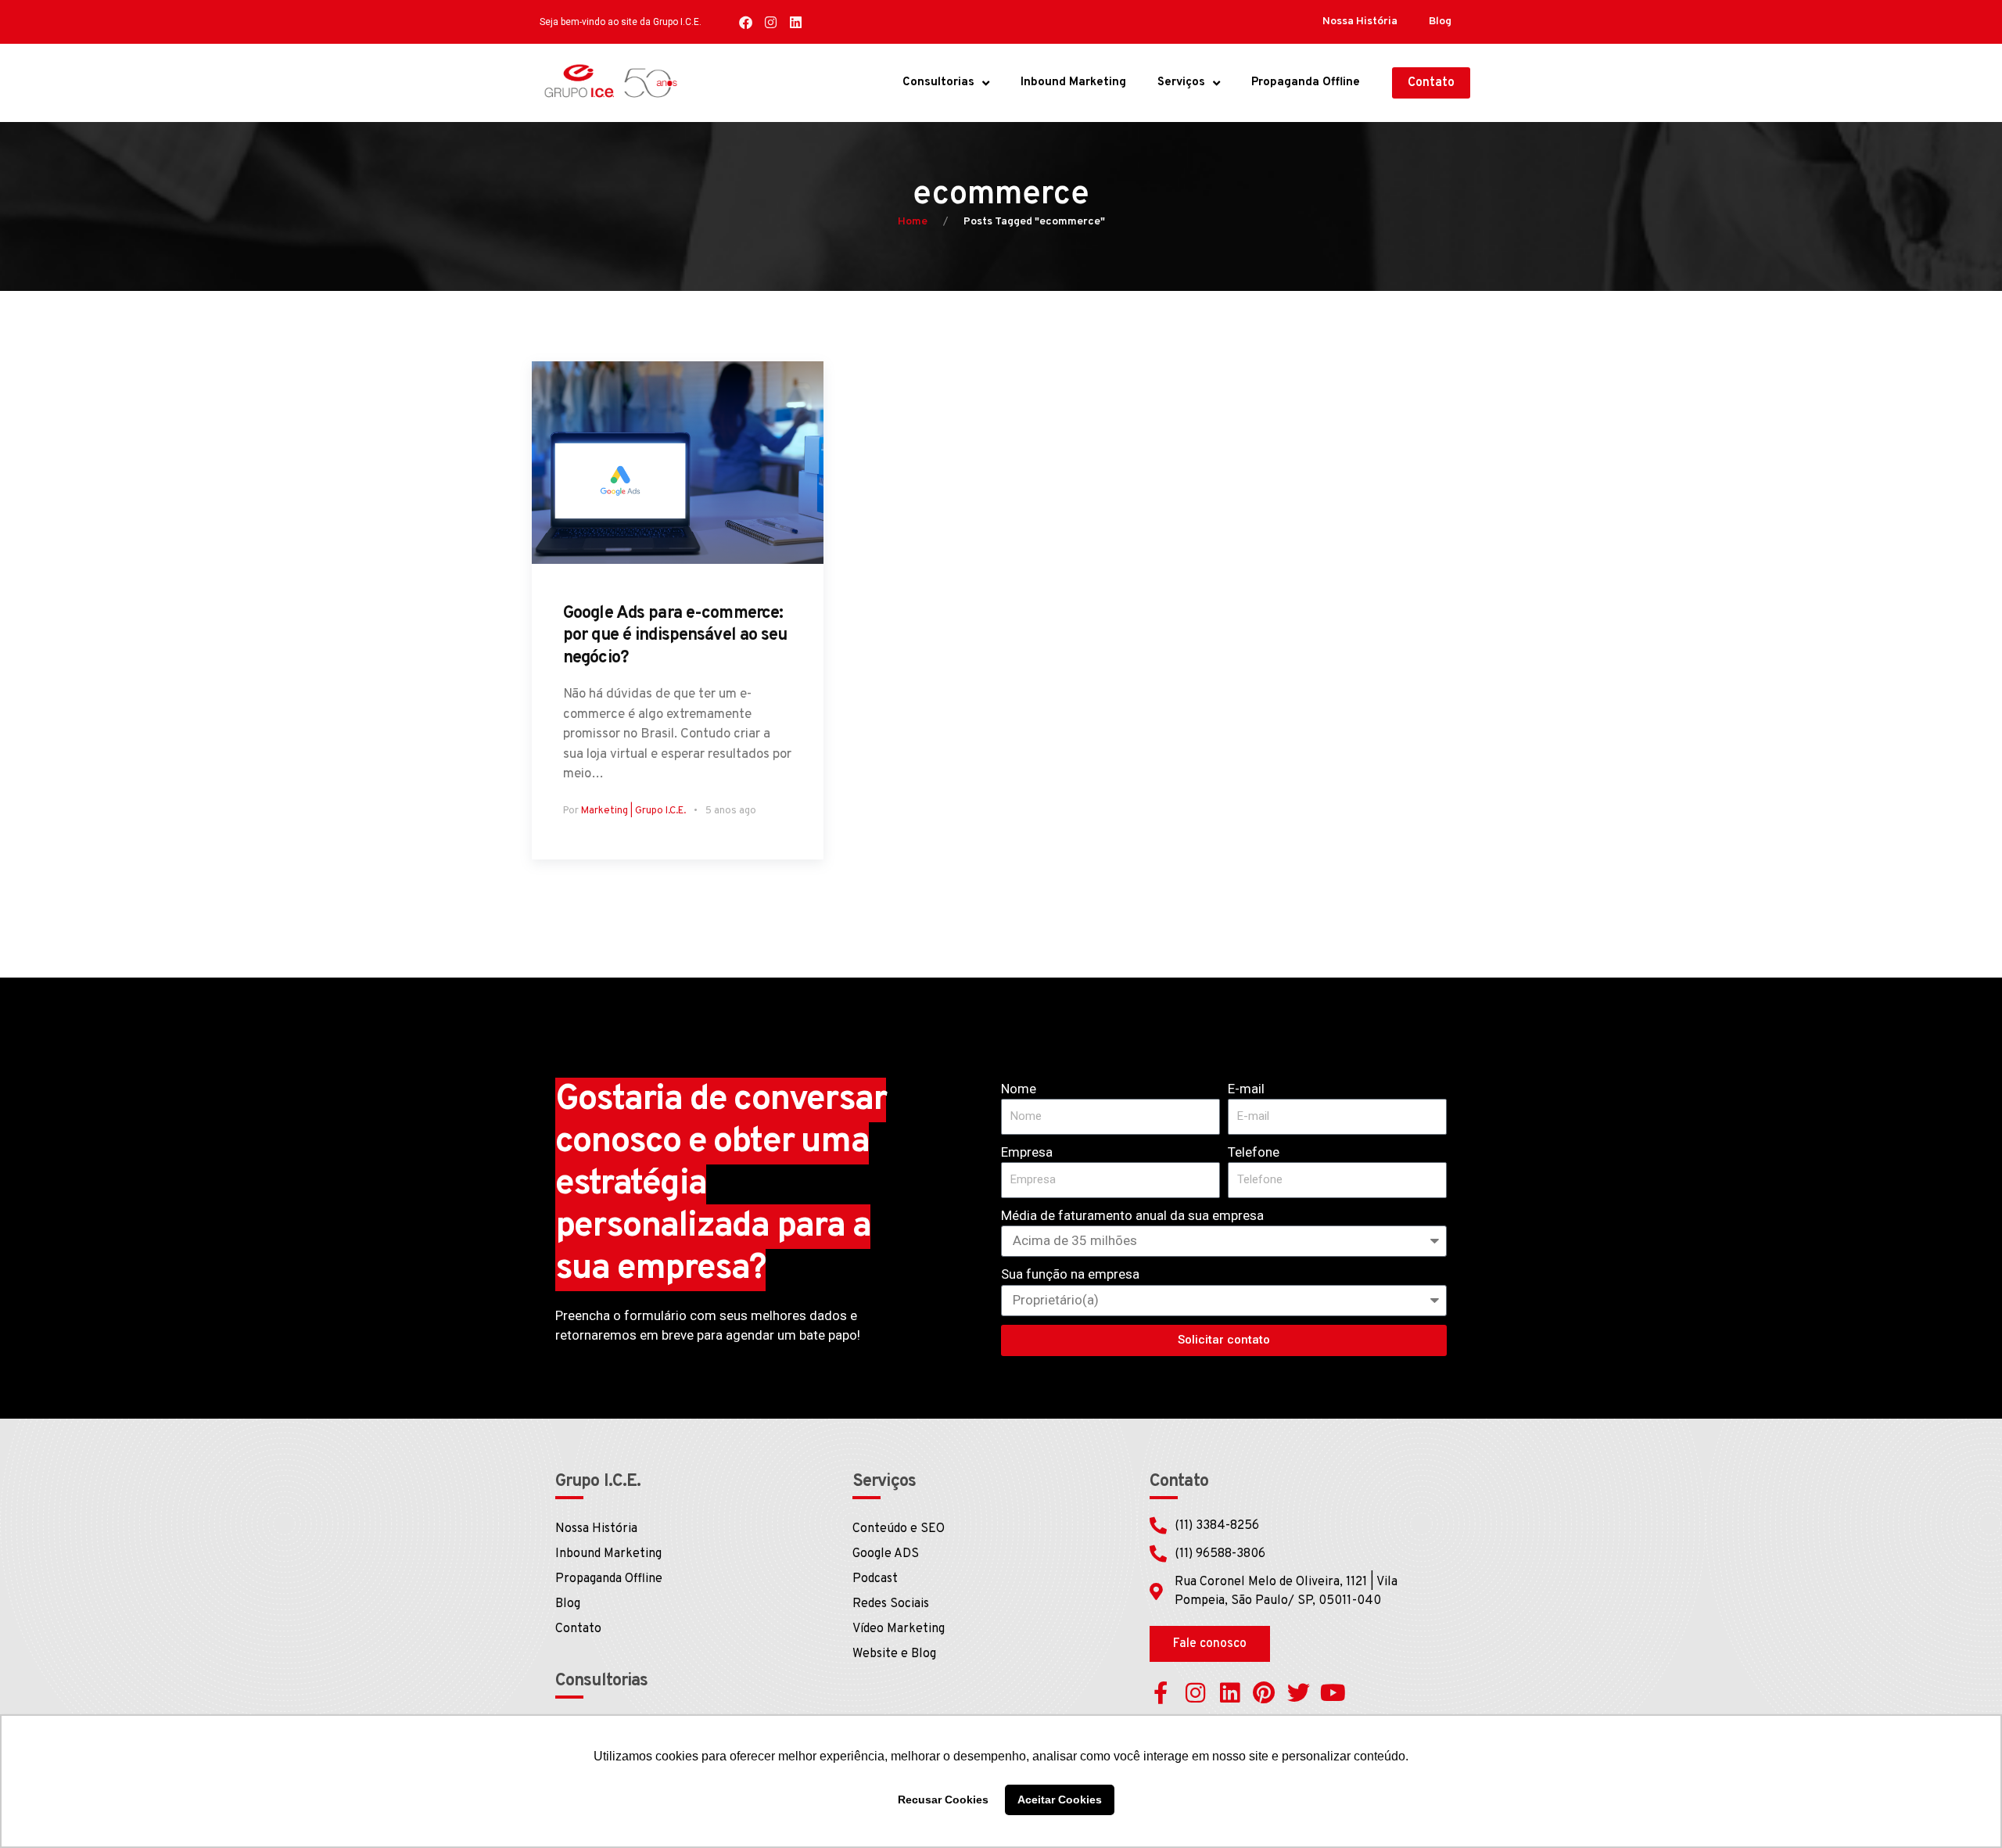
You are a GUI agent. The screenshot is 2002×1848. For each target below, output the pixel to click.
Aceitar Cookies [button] (1060, 1800)
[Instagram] (771, 22)
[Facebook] (746, 22)
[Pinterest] (1264, 1693)
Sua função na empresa (1070, 1274)
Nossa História (1360, 22)
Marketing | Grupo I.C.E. (633, 811)
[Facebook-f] (1161, 1693)
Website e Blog (894, 1654)
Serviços (1181, 83)
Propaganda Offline (1306, 83)
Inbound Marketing (1073, 83)
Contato (578, 1629)
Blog (1440, 22)
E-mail (1246, 1089)
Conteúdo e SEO (899, 1529)
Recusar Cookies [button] (943, 1800)
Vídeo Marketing (899, 1629)
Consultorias (938, 83)
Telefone (1254, 1152)
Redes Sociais (891, 1604)
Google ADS (886, 1554)
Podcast (875, 1579)
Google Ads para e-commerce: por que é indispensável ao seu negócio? (675, 636)
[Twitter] (1299, 1693)
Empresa (1027, 1152)
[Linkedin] (796, 22)
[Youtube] (1333, 1693)
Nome (1019, 1089)
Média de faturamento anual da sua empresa (1132, 1215)
